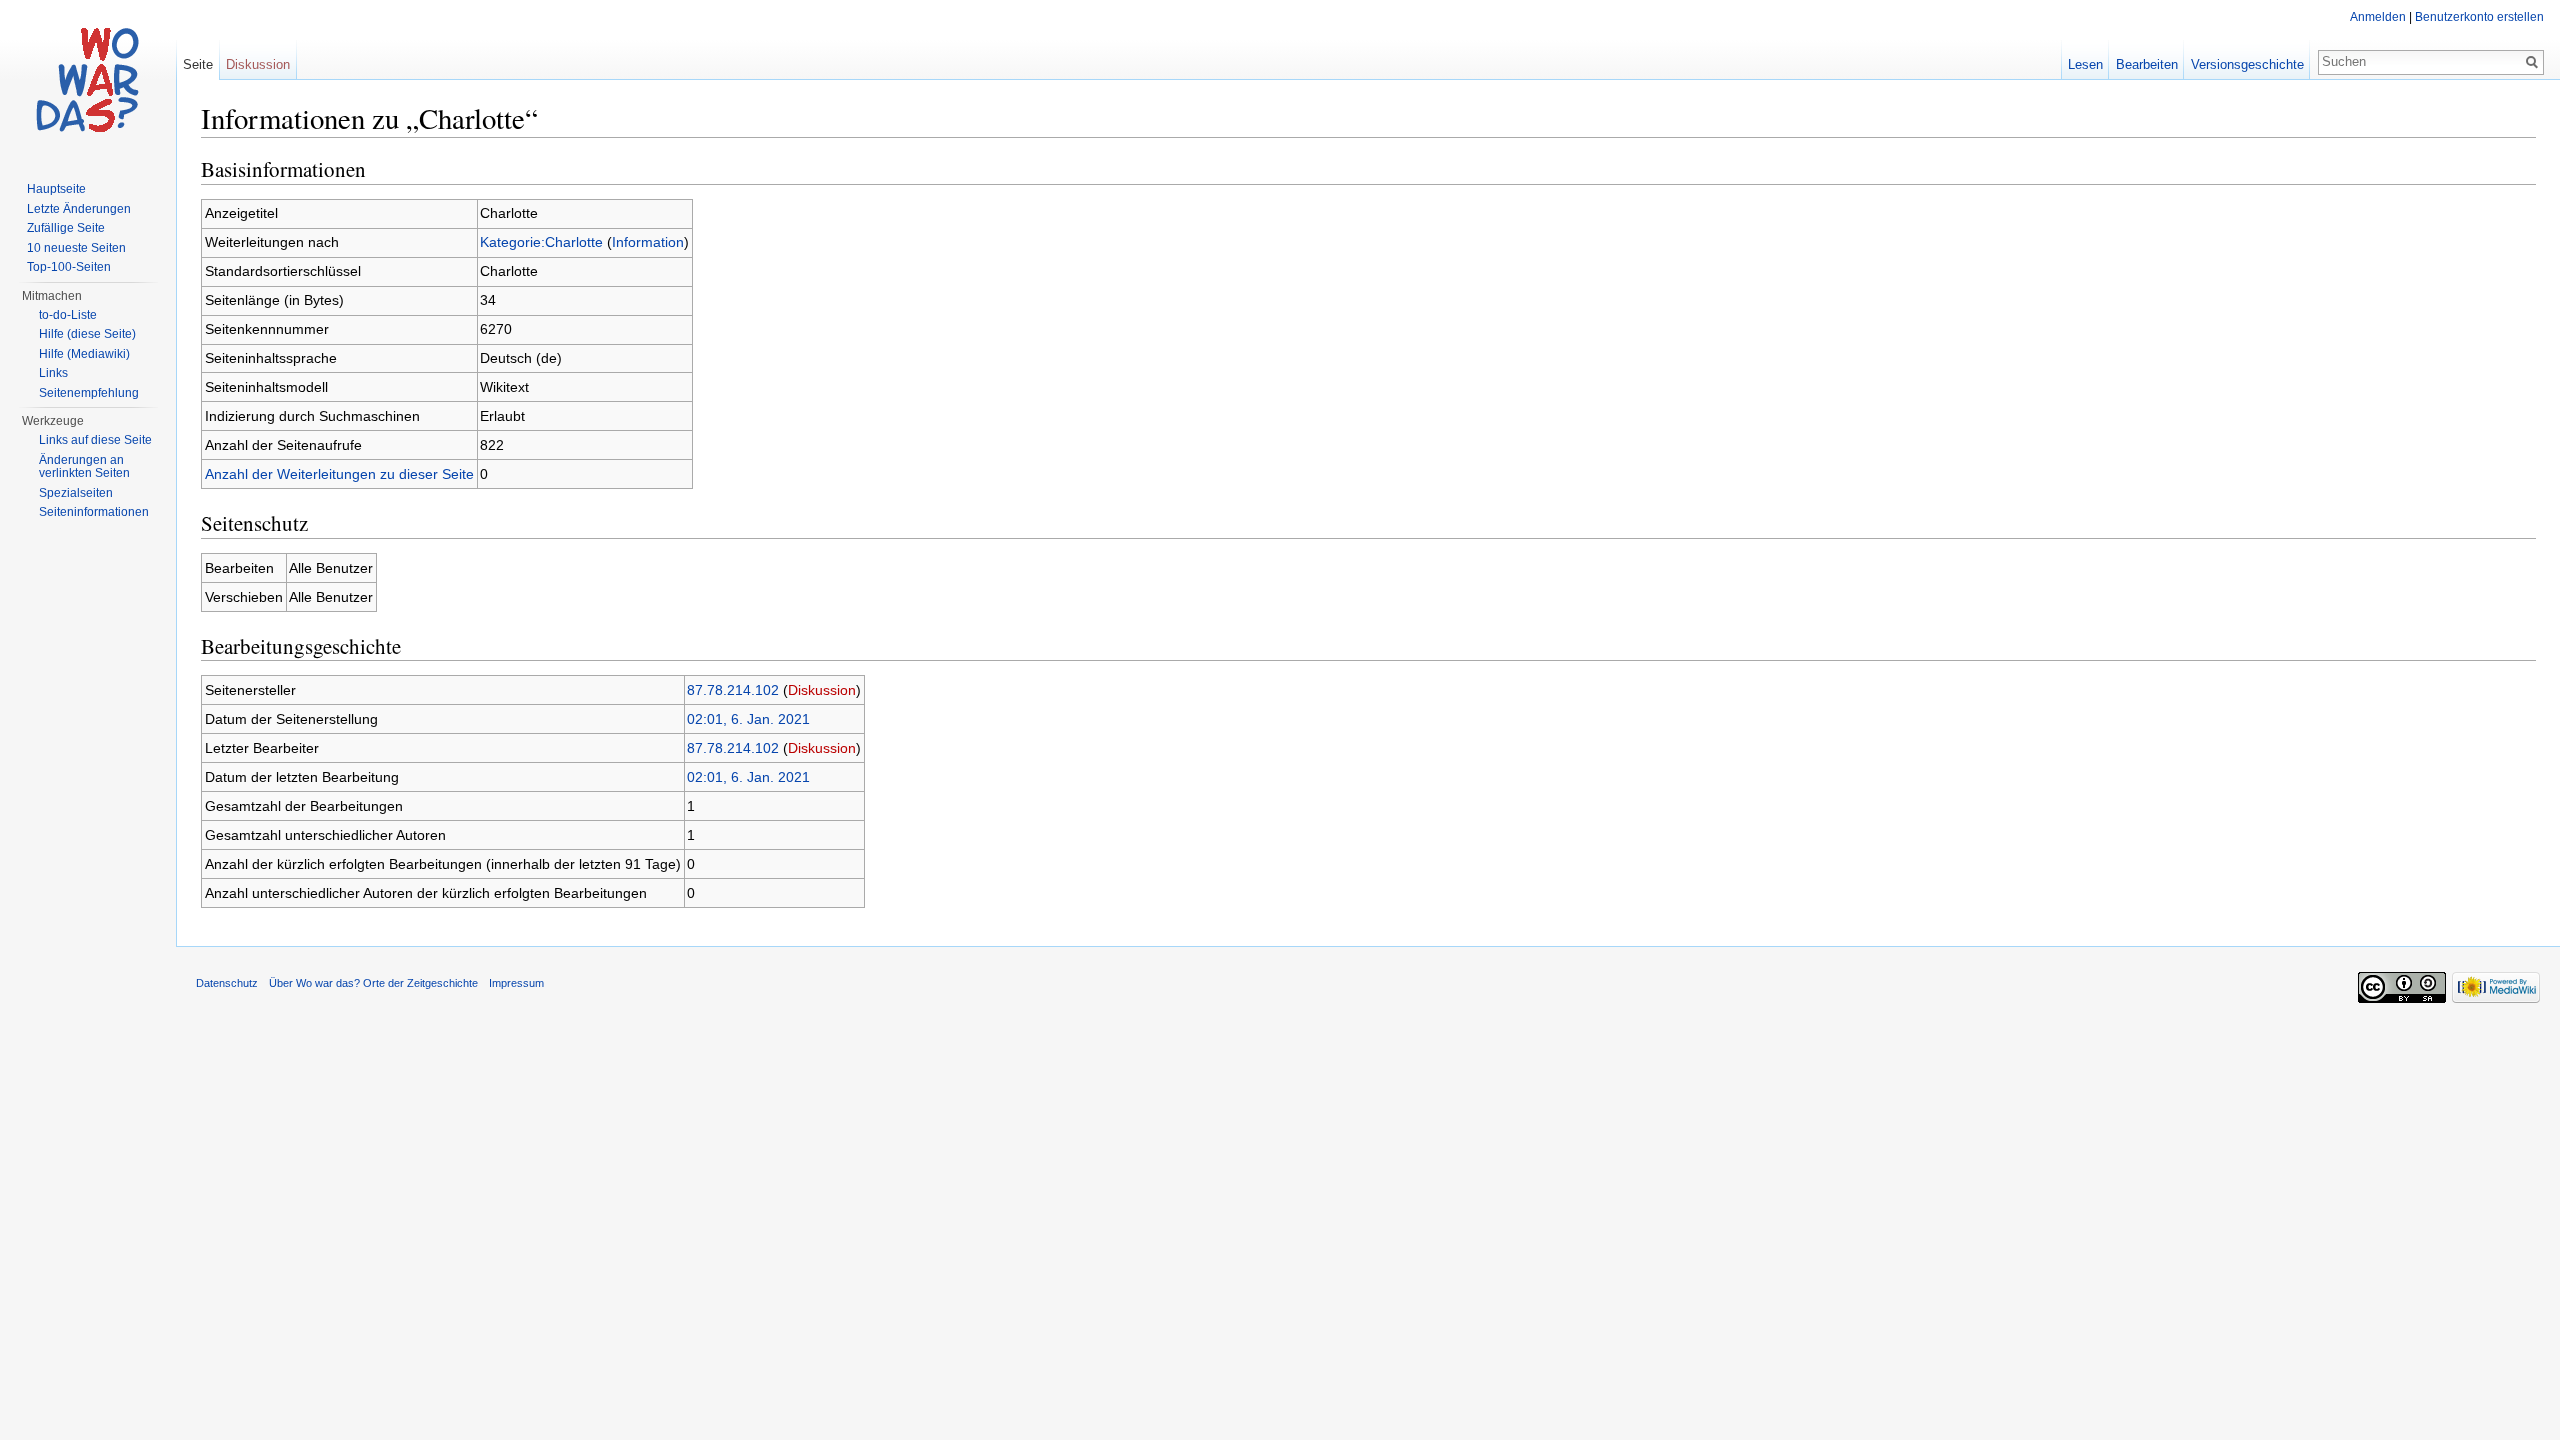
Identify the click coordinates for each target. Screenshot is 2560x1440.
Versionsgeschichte (2247, 64)
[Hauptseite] (88, 80)
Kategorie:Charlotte (541, 242)
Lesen (2085, 64)
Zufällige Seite (66, 228)
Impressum (516, 983)
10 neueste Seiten (76, 248)
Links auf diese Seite (95, 440)
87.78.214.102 (733, 690)
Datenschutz (227, 983)
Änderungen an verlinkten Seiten (84, 467)
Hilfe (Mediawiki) (84, 354)
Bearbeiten (2147, 64)
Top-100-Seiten (69, 267)
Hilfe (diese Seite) (87, 334)
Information (648, 242)
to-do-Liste (68, 315)
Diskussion (822, 690)
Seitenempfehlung (89, 393)
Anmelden (2378, 17)
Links (53, 373)
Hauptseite (56, 189)
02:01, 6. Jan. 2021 (748, 719)
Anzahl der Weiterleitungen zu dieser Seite (339, 474)
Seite (198, 64)
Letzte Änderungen (79, 209)
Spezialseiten (76, 493)
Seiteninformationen (94, 512)
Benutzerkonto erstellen (2479, 17)
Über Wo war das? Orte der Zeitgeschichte (373, 983)
